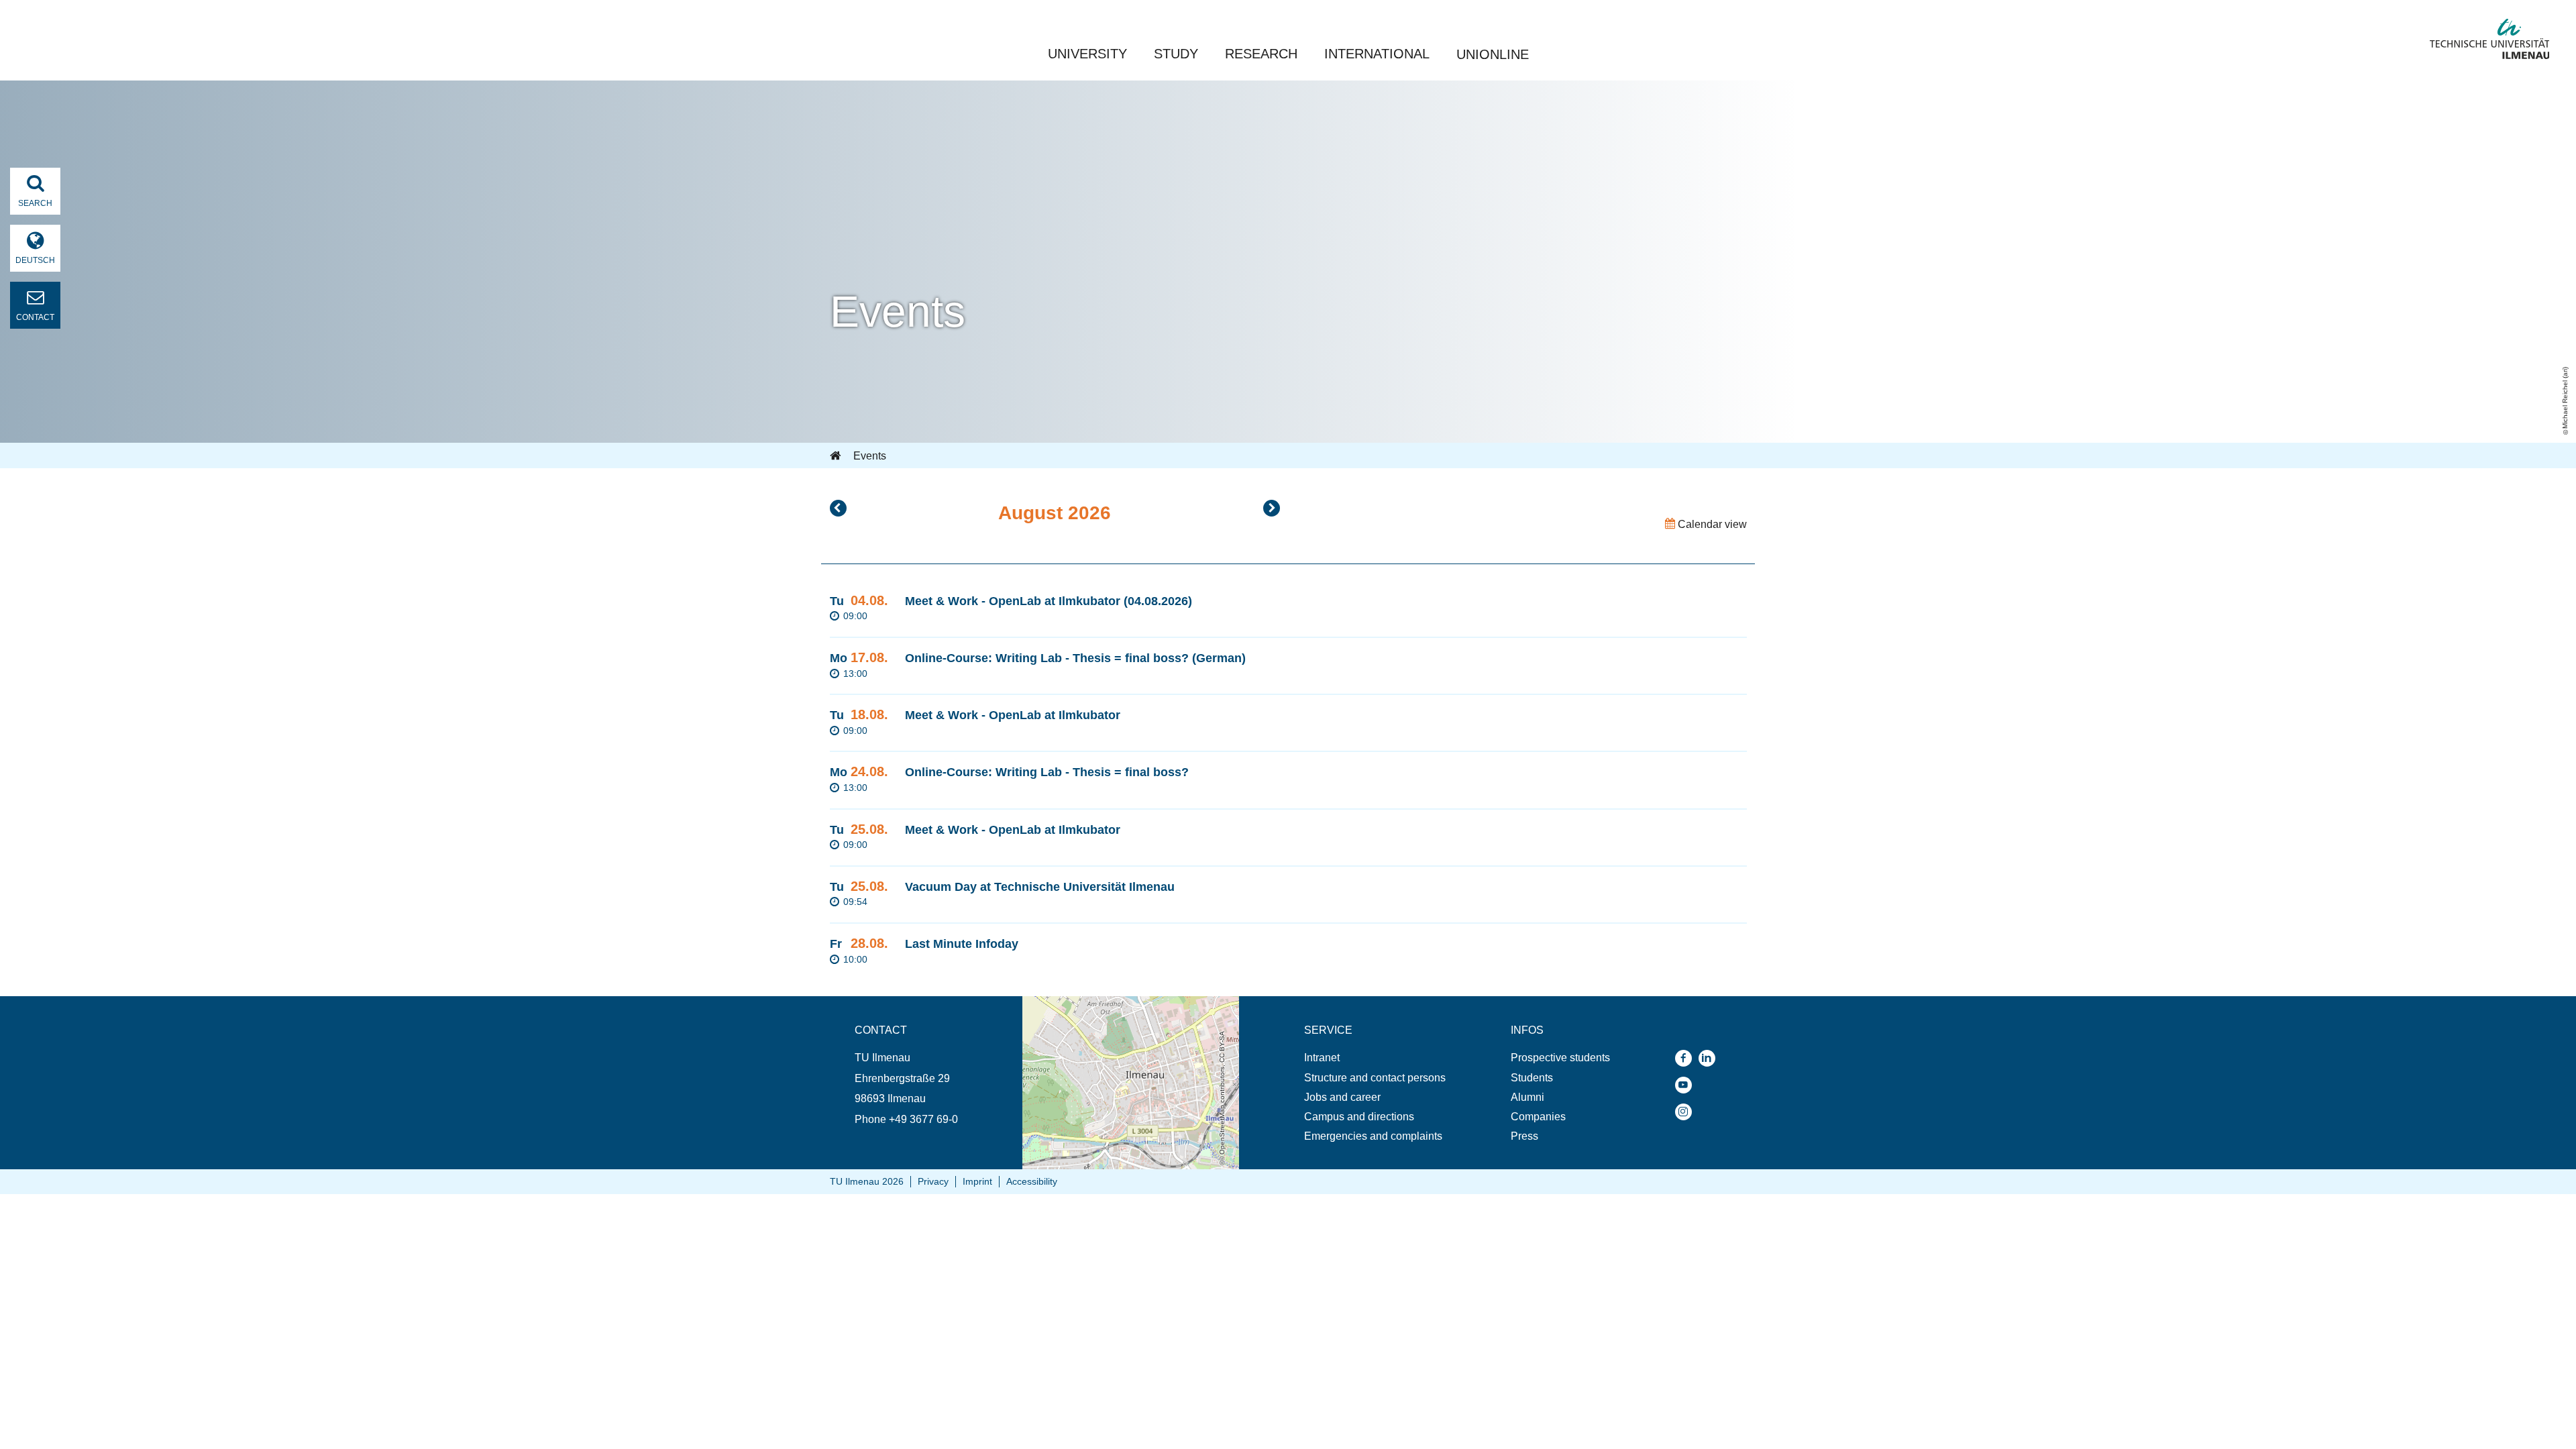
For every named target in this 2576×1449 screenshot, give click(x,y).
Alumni (1527, 1097)
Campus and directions (1359, 1117)
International (1377, 54)
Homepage (837, 456)
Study (1176, 54)
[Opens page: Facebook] (1687, 1058)
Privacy (933, 1181)
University (1087, 54)
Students (1532, 1078)
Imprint (977, 1181)
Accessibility (1032, 1181)
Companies (1538, 1117)
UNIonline (1493, 54)
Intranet (1322, 1058)
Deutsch (35, 260)
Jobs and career (1342, 1097)
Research (1261, 54)
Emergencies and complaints (1373, 1136)
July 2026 (838, 508)
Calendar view (1711, 524)
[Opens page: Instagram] (1687, 1112)
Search (35, 203)
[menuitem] (1375, 1058)
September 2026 (1272, 508)
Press (1524, 1136)
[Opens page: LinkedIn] (1710, 1058)
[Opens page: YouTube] (1687, 1085)
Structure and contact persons (1375, 1078)
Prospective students (1560, 1058)
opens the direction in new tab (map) (1109, 1003)
